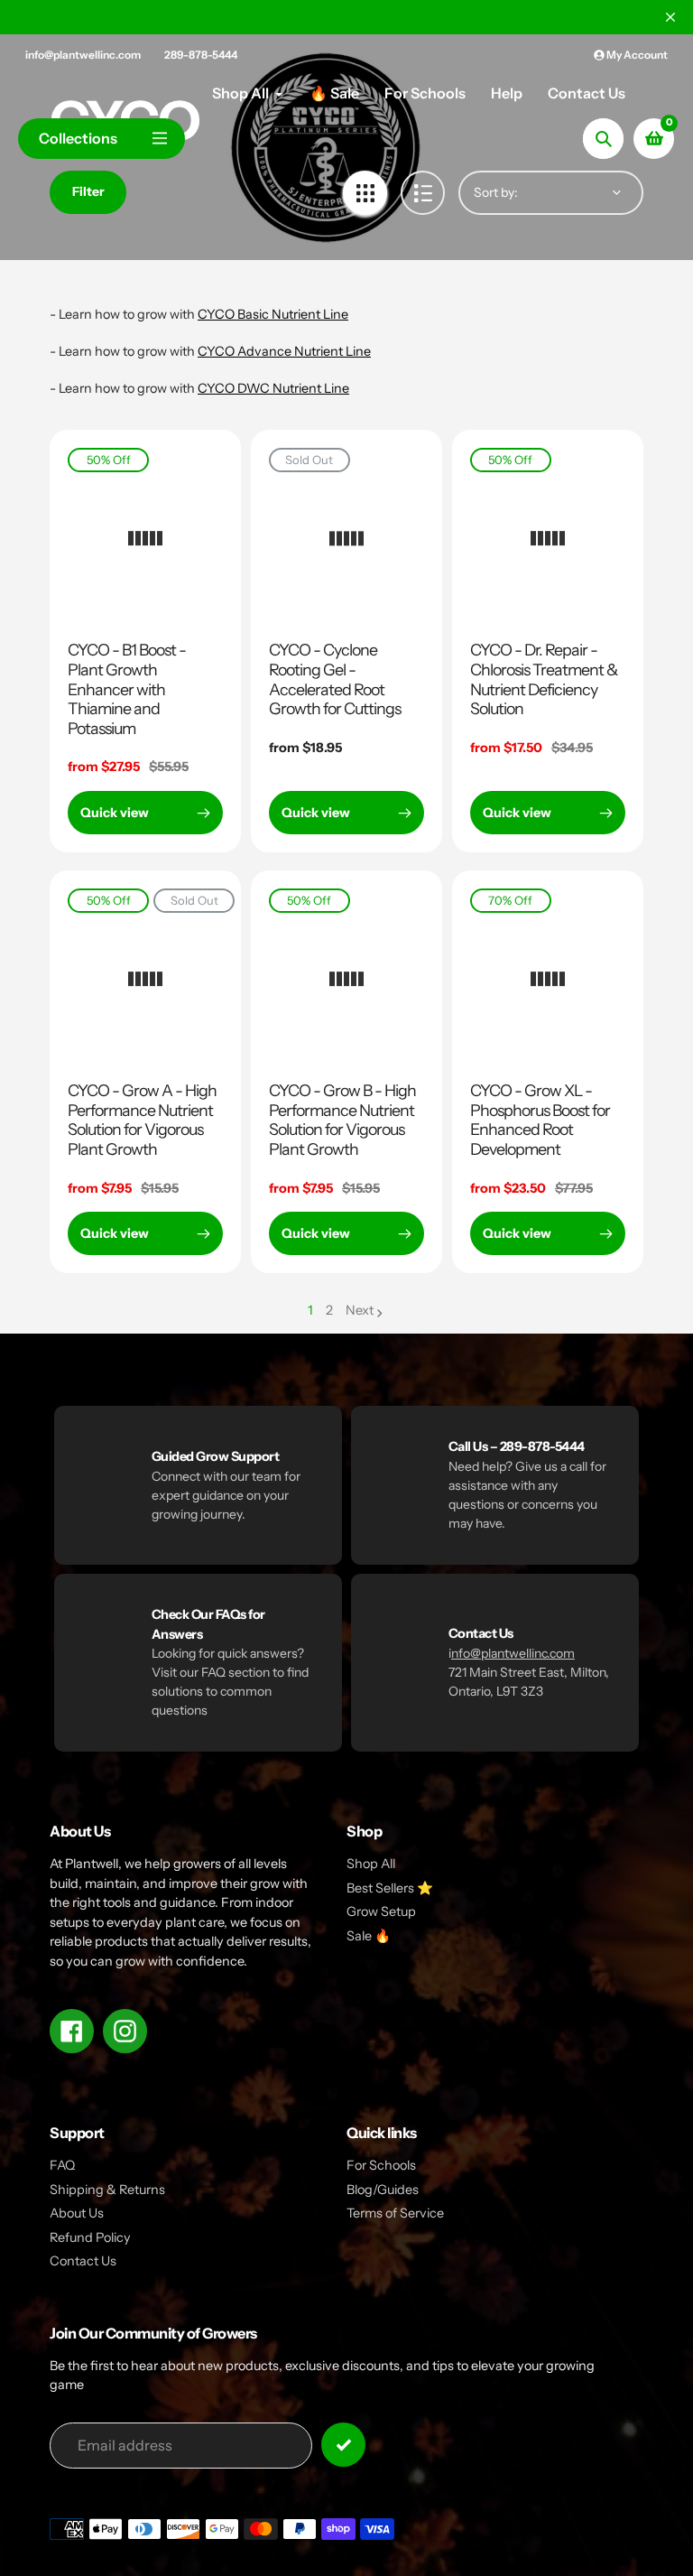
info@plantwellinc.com (83, 55)
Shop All (371, 1864)
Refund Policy (90, 2237)
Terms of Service (395, 2213)
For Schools (381, 2165)
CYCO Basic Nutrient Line (273, 314)
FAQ (62, 2165)
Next (360, 1310)
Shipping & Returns (107, 2190)
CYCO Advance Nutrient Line (284, 351)
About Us (77, 2213)
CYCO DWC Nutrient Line (273, 388)
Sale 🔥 (369, 1936)
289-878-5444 (201, 55)
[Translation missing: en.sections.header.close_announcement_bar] (670, 17)
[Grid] (365, 193)
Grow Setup (381, 1911)
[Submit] (343, 2445)
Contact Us (83, 2261)
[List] (423, 193)
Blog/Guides (383, 2190)
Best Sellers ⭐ (390, 1888)
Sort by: (496, 192)
